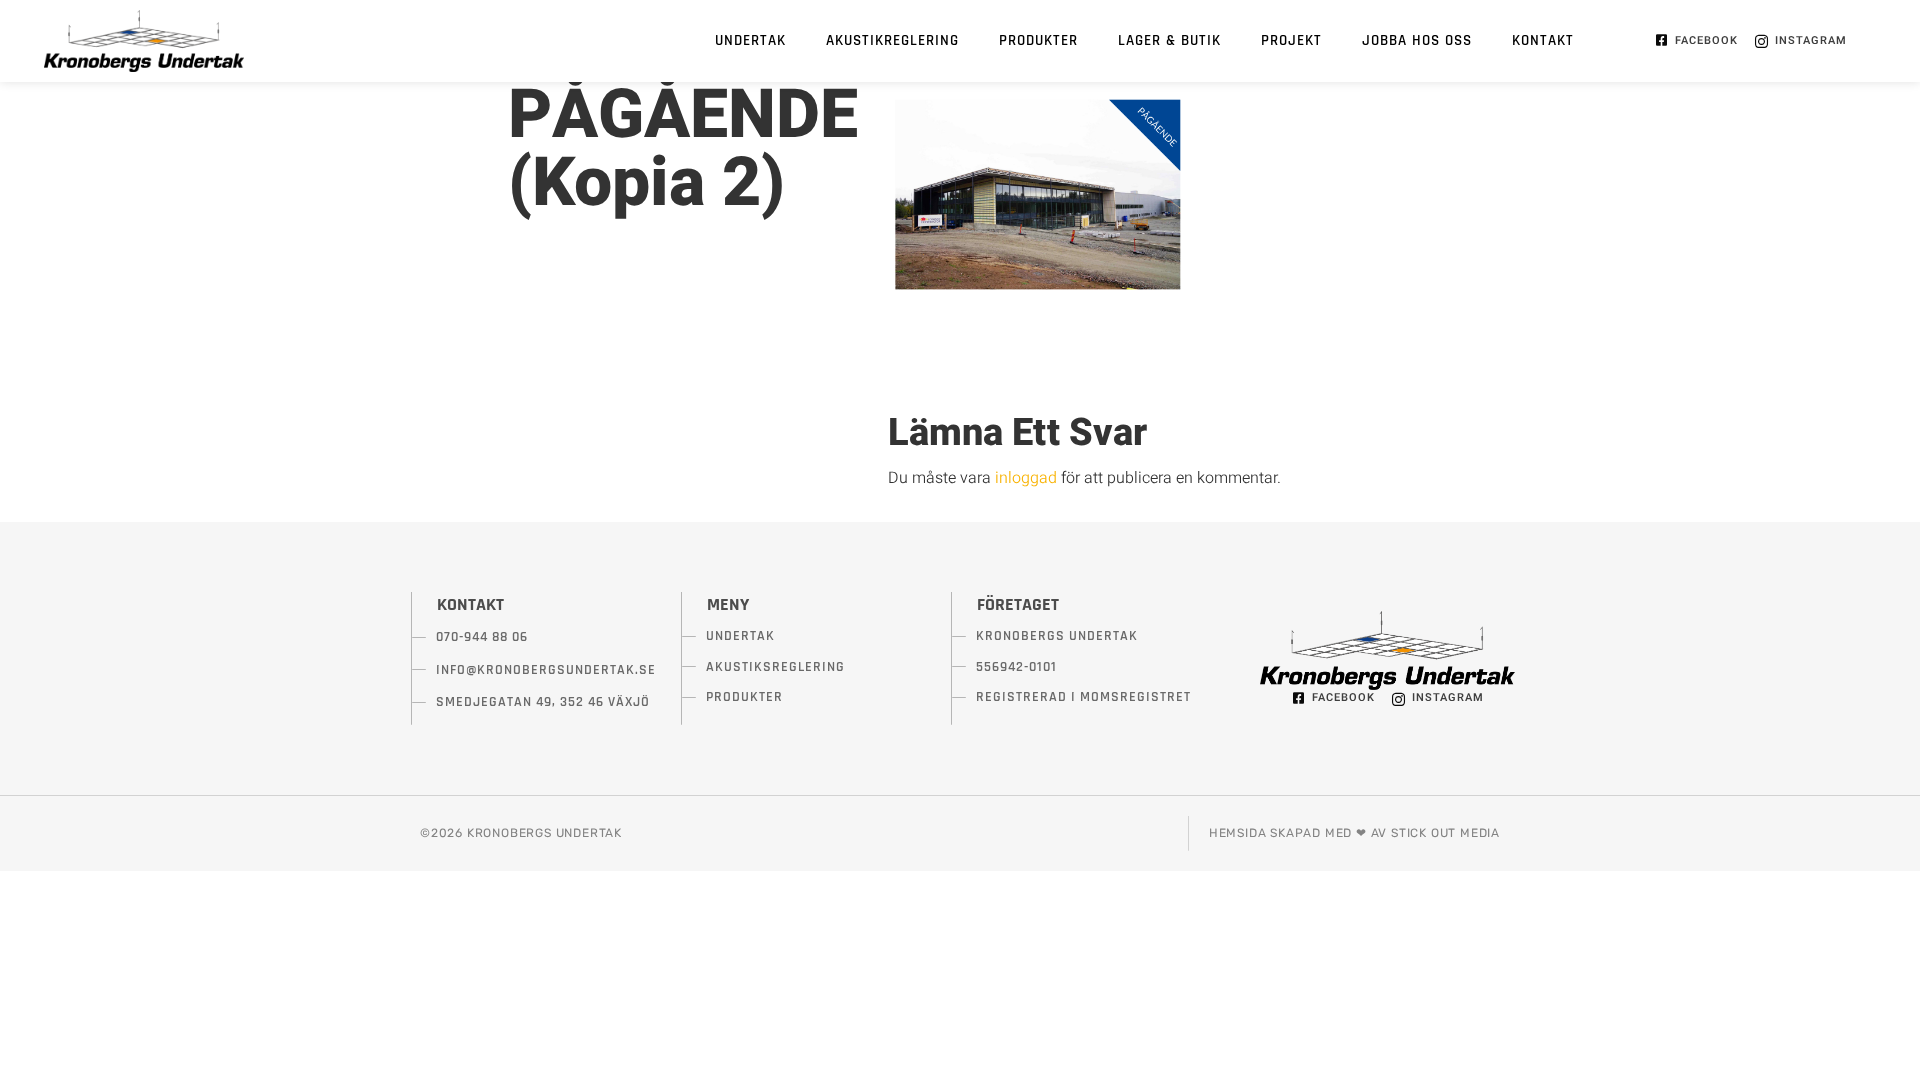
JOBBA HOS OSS (1417, 40)
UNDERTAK (750, 40)
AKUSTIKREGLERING (892, 40)
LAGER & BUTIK (1169, 40)
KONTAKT (1543, 40)
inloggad (1026, 478)
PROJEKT (1291, 40)
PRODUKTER (1038, 40)
